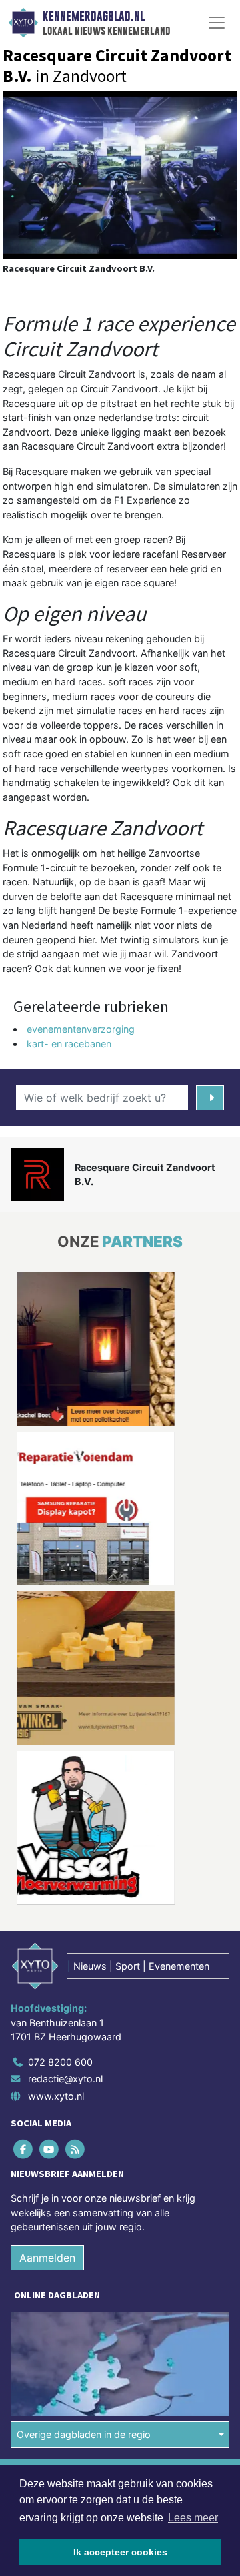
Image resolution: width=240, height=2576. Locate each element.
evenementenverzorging (81, 1029)
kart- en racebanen (69, 1044)
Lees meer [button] (193, 2518)
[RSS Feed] (76, 2149)
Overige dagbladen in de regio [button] (84, 2434)
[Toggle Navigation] (217, 23)
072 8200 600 (60, 2062)
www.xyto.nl (56, 2096)
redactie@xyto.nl (65, 2079)
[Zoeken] (210, 1098)
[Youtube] (50, 2149)
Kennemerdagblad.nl (94, 17)
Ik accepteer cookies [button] (120, 2552)
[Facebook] (24, 2149)
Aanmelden (47, 2258)
